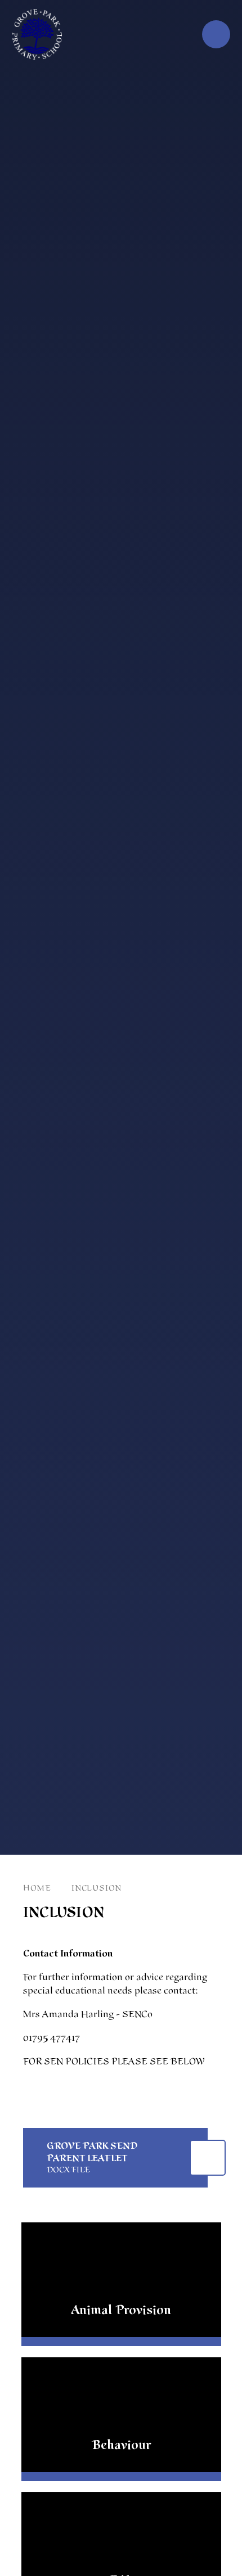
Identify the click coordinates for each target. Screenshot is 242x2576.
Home (37, 1888)
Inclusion (97, 1888)
